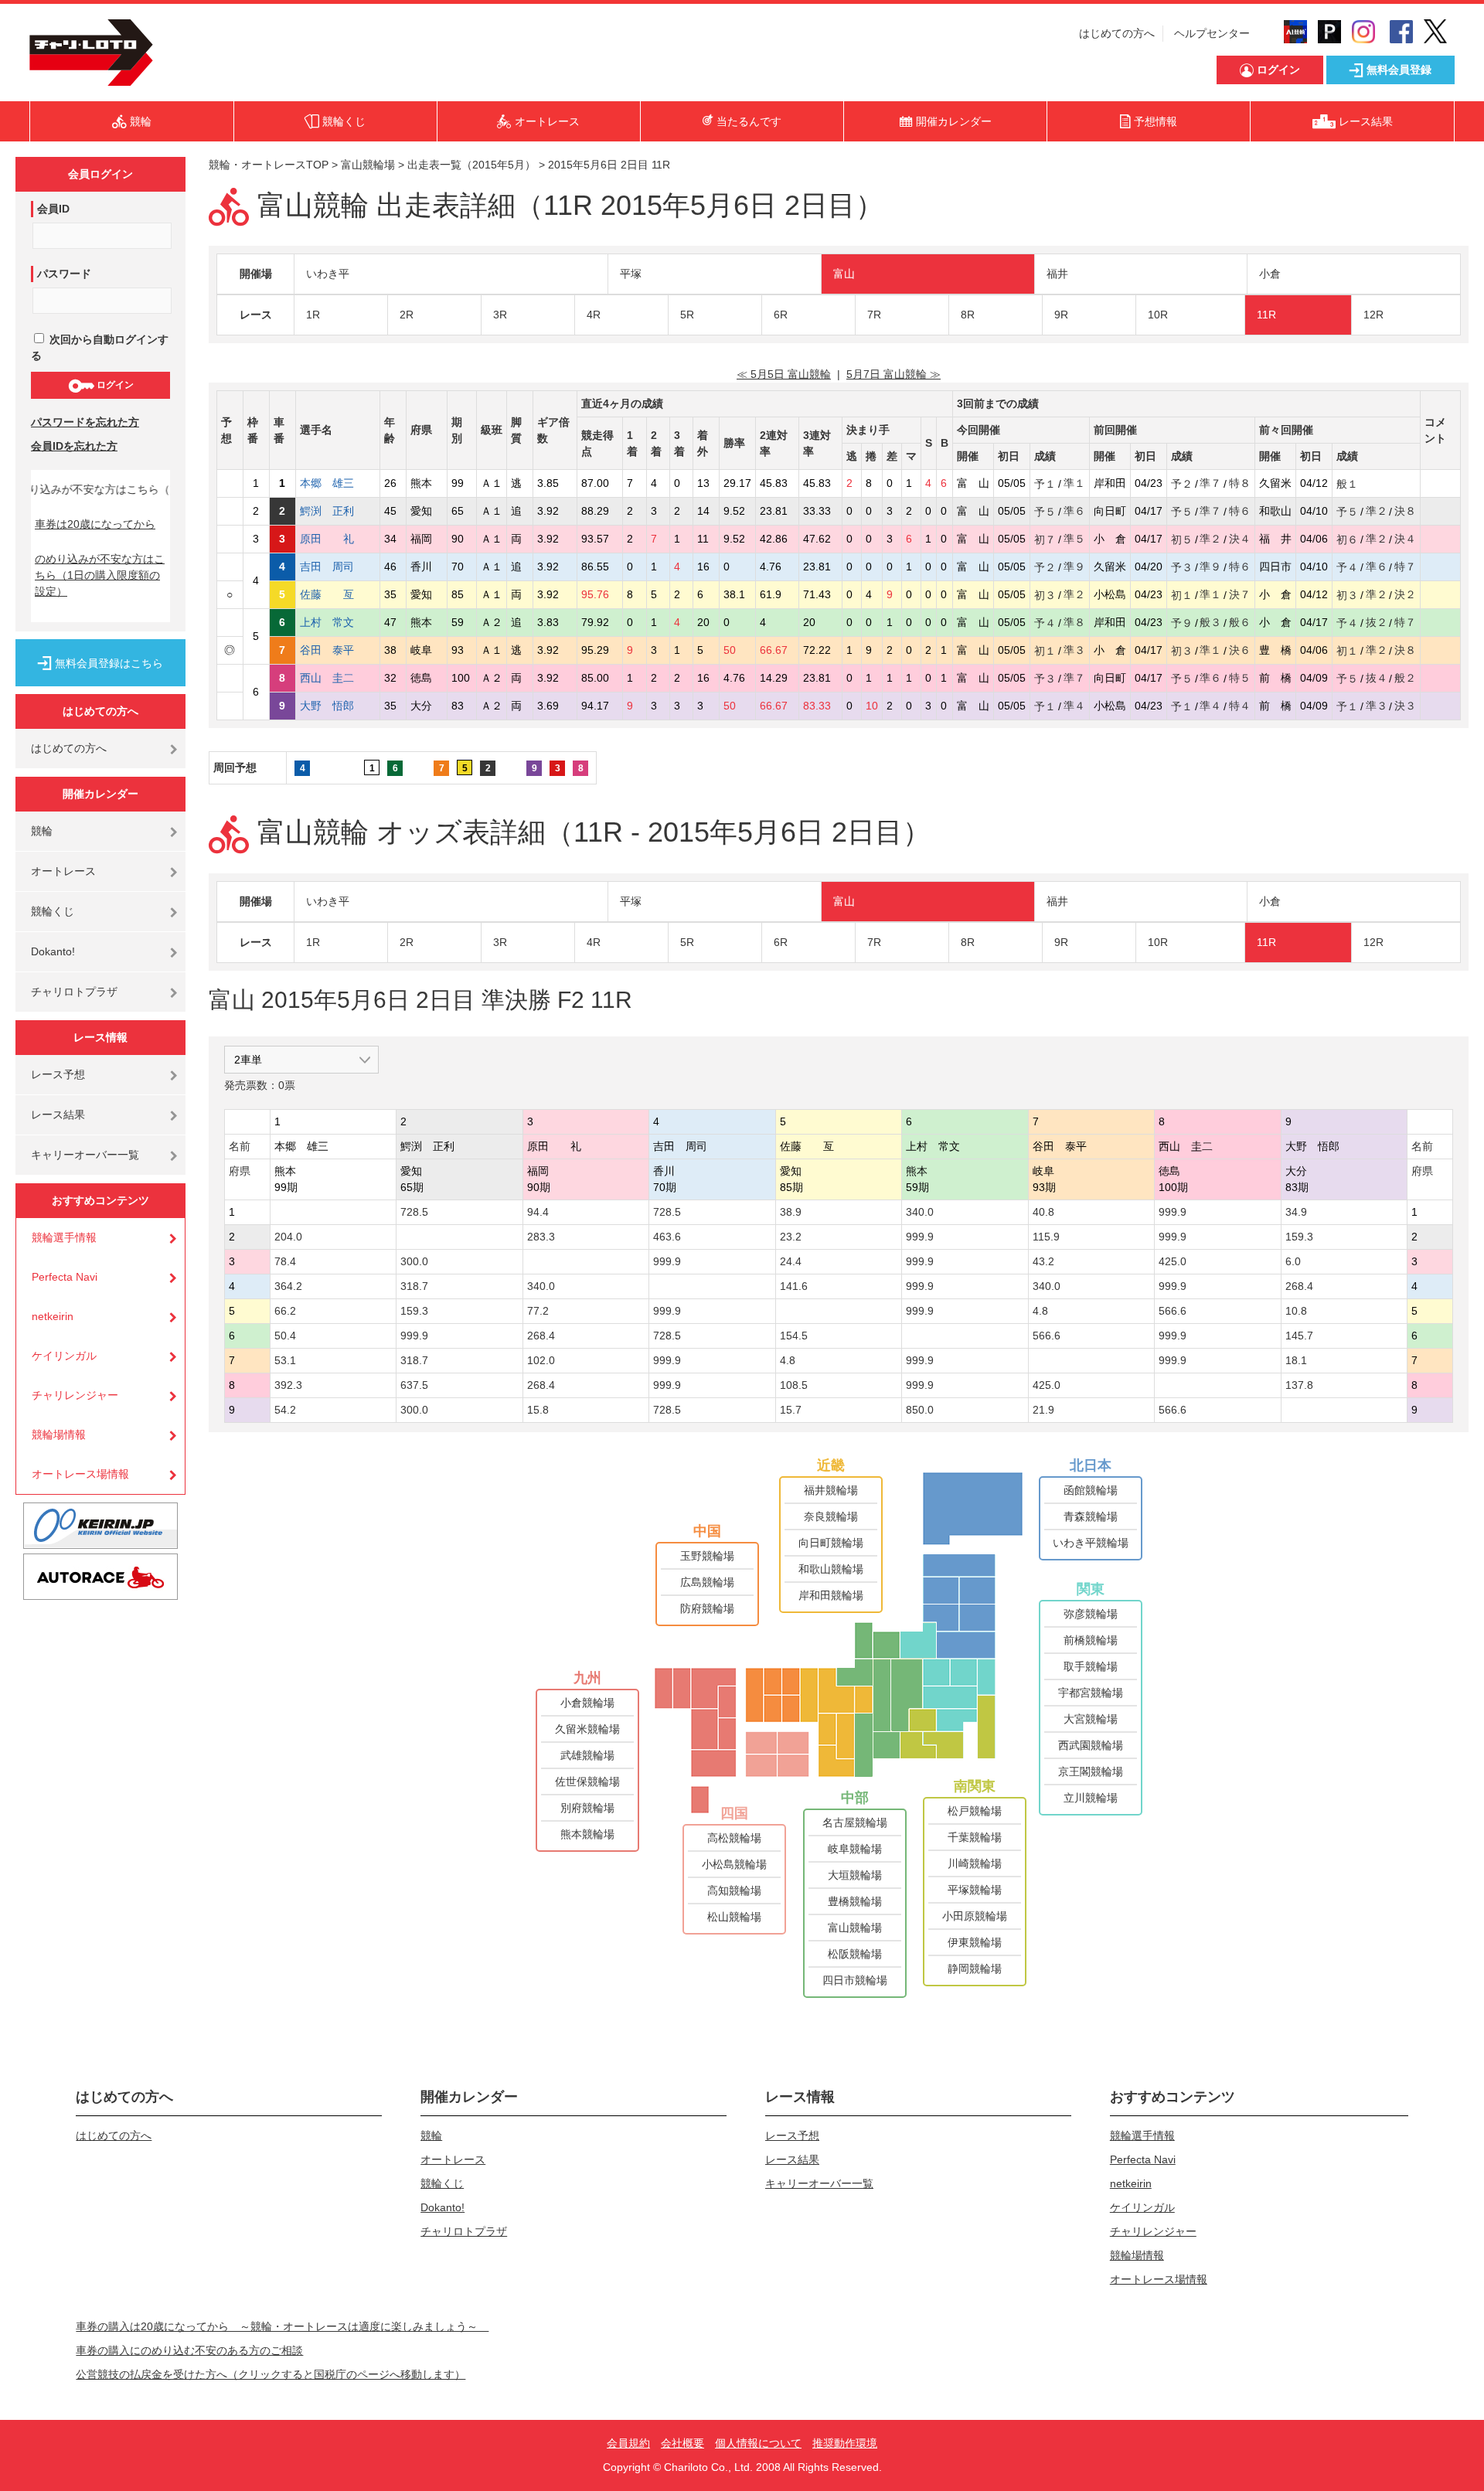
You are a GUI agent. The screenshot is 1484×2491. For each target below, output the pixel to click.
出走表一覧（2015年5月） (471, 165)
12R (1373, 315)
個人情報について (758, 2443)
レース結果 (58, 1114)
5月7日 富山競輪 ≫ (893, 374)
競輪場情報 (59, 1434)
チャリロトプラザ (74, 992)
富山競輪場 (368, 165)
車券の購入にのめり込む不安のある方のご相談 (189, 2350)
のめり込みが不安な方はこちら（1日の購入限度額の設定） (100, 575)
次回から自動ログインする (100, 347)
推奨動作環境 (845, 2443)
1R (313, 315)
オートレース (63, 871)
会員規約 (628, 2443)
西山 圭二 (338, 678)
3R (500, 315)
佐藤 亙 (338, 594)
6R (781, 315)
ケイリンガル (64, 1356)
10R (1158, 315)
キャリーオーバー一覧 (85, 1155)
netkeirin (53, 1316)
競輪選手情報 (64, 1237)
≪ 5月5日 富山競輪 (784, 374)
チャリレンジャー (75, 1395)
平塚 (631, 274)
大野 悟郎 (338, 706)
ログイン (114, 385)
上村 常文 (338, 622)
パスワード (64, 274)
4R (594, 315)
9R (1061, 315)
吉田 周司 (338, 567)
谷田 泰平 (338, 650)
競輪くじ (53, 911)
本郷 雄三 (338, 483)
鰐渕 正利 (338, 511)
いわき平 (328, 274)
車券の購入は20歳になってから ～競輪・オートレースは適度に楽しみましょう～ (282, 2326)
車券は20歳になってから (95, 524)
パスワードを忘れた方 (85, 422)
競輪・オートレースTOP (269, 165)
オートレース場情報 (80, 1474)
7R (874, 315)
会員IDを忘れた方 (74, 446)
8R (968, 315)
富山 (844, 274)
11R (1266, 315)
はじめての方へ (1117, 33)
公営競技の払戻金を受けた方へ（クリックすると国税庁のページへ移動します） (271, 2374)
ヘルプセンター (1212, 33)
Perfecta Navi (65, 1277)
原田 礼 (338, 539)
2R (407, 315)
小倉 (1270, 274)
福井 (1057, 274)
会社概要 (682, 2443)
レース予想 (58, 1074)
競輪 (42, 831)
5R (687, 315)
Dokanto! (53, 951)
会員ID (53, 209)
